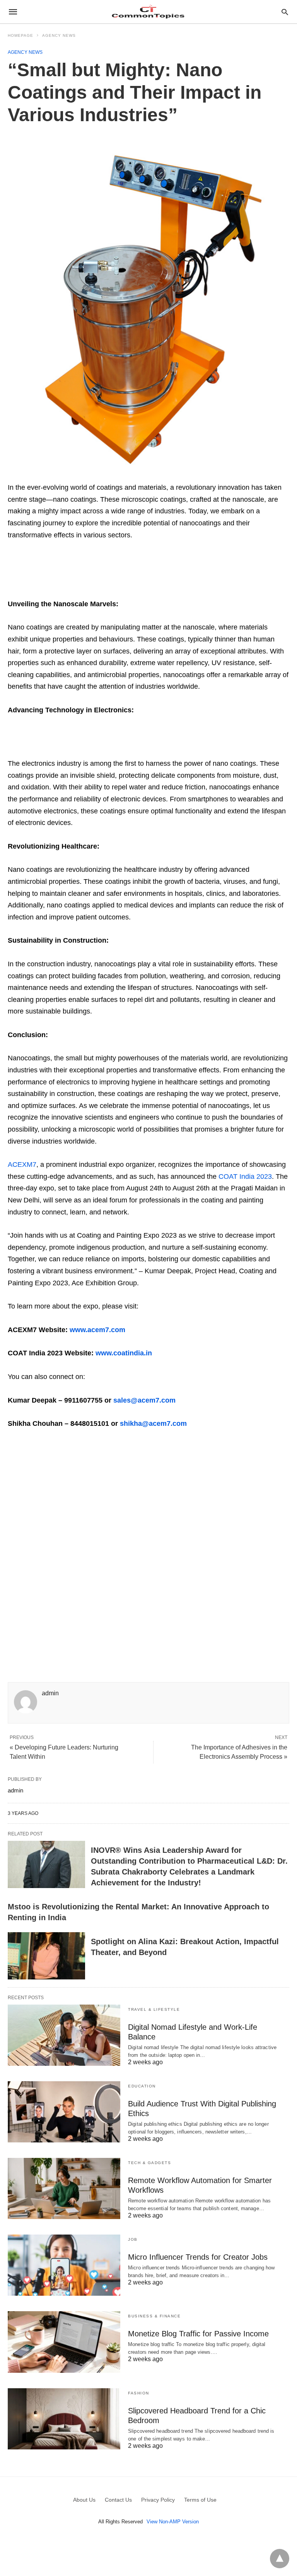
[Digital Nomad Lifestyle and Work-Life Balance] (64, 2035)
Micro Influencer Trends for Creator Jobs (198, 2257)
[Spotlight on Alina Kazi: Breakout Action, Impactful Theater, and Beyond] (46, 1956)
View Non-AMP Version (173, 2522)
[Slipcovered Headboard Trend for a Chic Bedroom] (64, 2419)
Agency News (59, 35)
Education (142, 2086)
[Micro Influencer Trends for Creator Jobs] (64, 2265)
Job (133, 2239)
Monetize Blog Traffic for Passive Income (198, 2334)
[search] (285, 12)
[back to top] (280, 2559)
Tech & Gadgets (149, 2163)
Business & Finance (154, 2316)
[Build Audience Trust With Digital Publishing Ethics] (64, 2112)
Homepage (20, 35)
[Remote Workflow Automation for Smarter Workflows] (64, 2188)
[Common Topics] (148, 12)
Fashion (139, 2393)
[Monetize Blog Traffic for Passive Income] (64, 2342)
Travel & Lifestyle (154, 2009)
